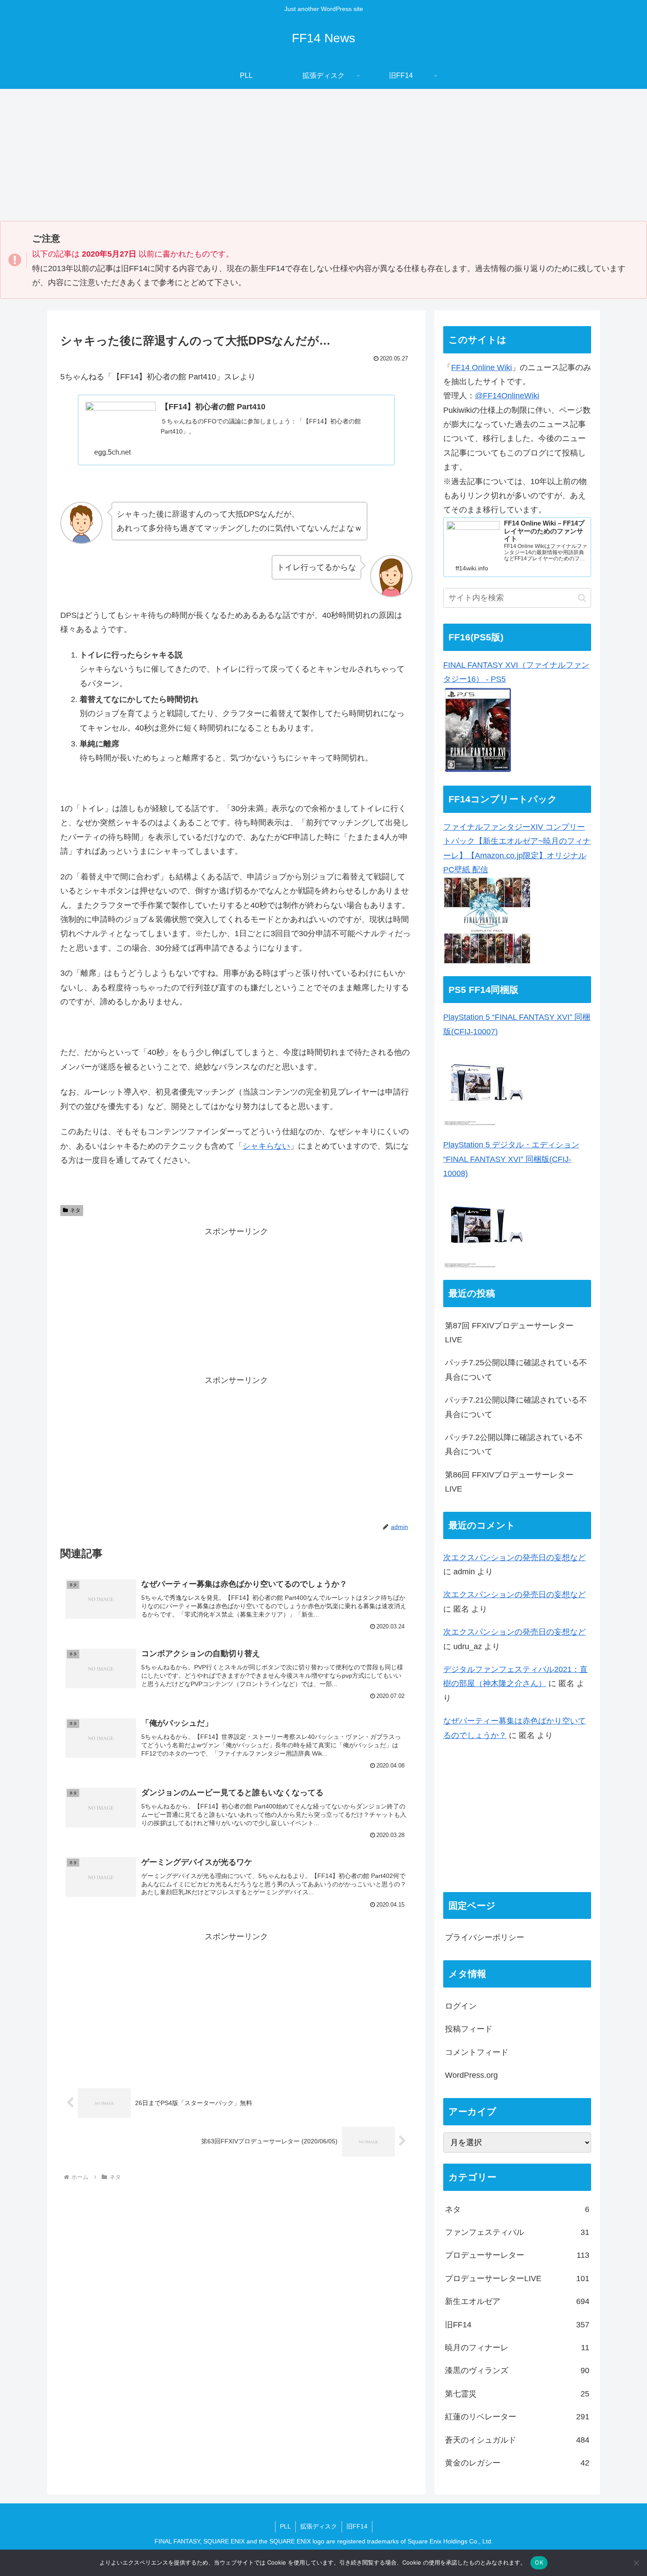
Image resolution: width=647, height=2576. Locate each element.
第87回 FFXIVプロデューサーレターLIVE (509, 1333)
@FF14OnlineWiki (507, 396)
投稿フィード (469, 2029)
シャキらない (266, 1146)
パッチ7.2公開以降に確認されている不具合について (514, 1444)
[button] (582, 598)
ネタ (75, 1210)
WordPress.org (471, 2076)
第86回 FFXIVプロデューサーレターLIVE (509, 1482)
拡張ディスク (319, 2526)
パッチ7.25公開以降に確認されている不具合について (516, 1370)
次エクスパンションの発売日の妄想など (515, 1558)
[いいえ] (636, 2563)
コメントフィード (477, 2053)
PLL (285, 2526)
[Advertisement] (323, 155)
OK (539, 2562)
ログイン (461, 2006)
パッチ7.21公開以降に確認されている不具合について (516, 1407)
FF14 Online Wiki (482, 367)
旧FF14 (357, 2526)
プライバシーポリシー (485, 1938)
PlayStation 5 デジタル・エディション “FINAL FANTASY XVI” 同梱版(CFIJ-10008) (511, 1159)
